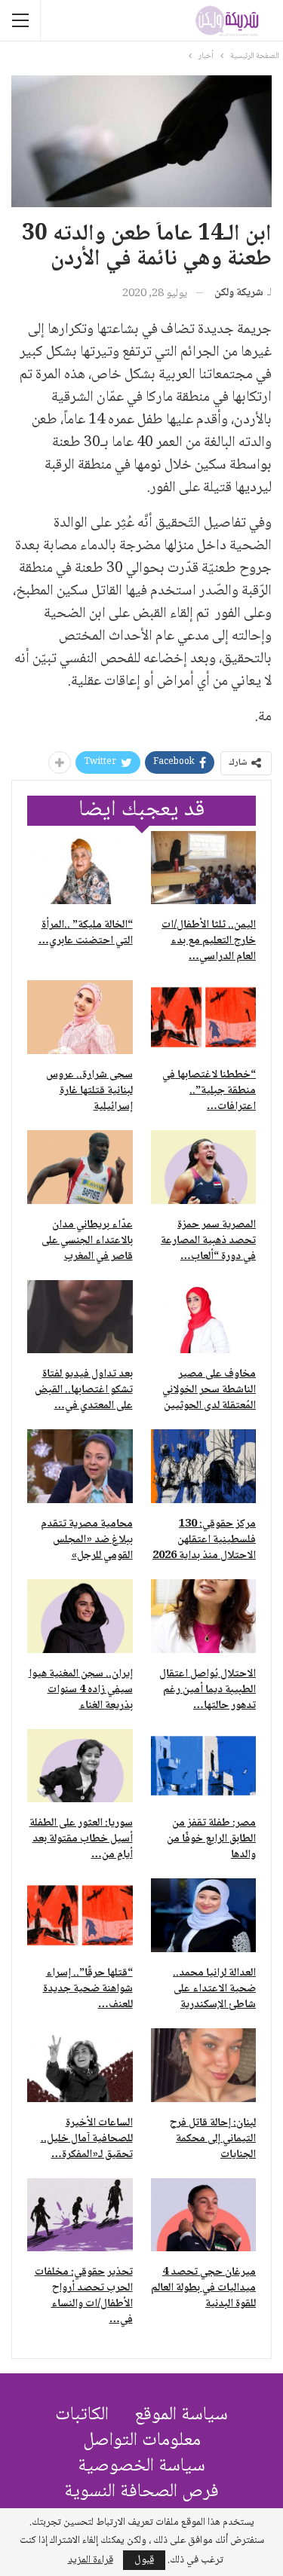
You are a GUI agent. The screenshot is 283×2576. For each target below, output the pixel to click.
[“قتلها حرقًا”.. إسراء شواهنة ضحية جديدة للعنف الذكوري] (80, 1915)
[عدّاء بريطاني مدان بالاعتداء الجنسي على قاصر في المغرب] (80, 1167)
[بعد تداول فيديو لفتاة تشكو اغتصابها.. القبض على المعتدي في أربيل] (80, 1317)
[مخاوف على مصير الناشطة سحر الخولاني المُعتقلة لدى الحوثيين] (204, 1317)
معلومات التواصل (142, 2441)
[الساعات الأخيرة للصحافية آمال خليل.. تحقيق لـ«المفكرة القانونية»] (80, 2065)
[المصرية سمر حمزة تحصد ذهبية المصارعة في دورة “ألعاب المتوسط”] (204, 1167)
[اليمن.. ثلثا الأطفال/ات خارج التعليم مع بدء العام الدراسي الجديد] (204, 868)
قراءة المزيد (91, 2560)
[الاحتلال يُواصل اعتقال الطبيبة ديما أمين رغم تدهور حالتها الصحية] (204, 1616)
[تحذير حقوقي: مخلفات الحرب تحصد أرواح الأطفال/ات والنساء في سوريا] (80, 2215)
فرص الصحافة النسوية (141, 2492)
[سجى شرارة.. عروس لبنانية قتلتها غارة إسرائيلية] (80, 1017)
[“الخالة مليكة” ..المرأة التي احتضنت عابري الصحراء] (80, 868)
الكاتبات (82, 2415)
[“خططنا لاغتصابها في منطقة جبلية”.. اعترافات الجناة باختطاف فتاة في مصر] (204, 1017)
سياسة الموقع (181, 2415)
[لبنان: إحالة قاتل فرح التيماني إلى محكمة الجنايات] (204, 2065)
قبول (144, 2560)
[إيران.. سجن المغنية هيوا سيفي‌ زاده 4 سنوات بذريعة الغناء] (80, 1616)
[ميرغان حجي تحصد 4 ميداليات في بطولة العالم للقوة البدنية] (204, 2215)
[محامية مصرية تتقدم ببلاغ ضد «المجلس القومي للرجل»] (80, 1466)
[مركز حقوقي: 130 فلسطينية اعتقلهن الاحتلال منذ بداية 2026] (204, 1466)
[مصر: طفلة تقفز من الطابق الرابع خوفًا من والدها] (204, 1766)
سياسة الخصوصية (141, 2466)
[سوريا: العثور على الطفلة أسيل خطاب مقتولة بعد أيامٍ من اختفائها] (80, 1766)
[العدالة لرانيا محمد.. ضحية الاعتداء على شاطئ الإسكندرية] (204, 1915)
